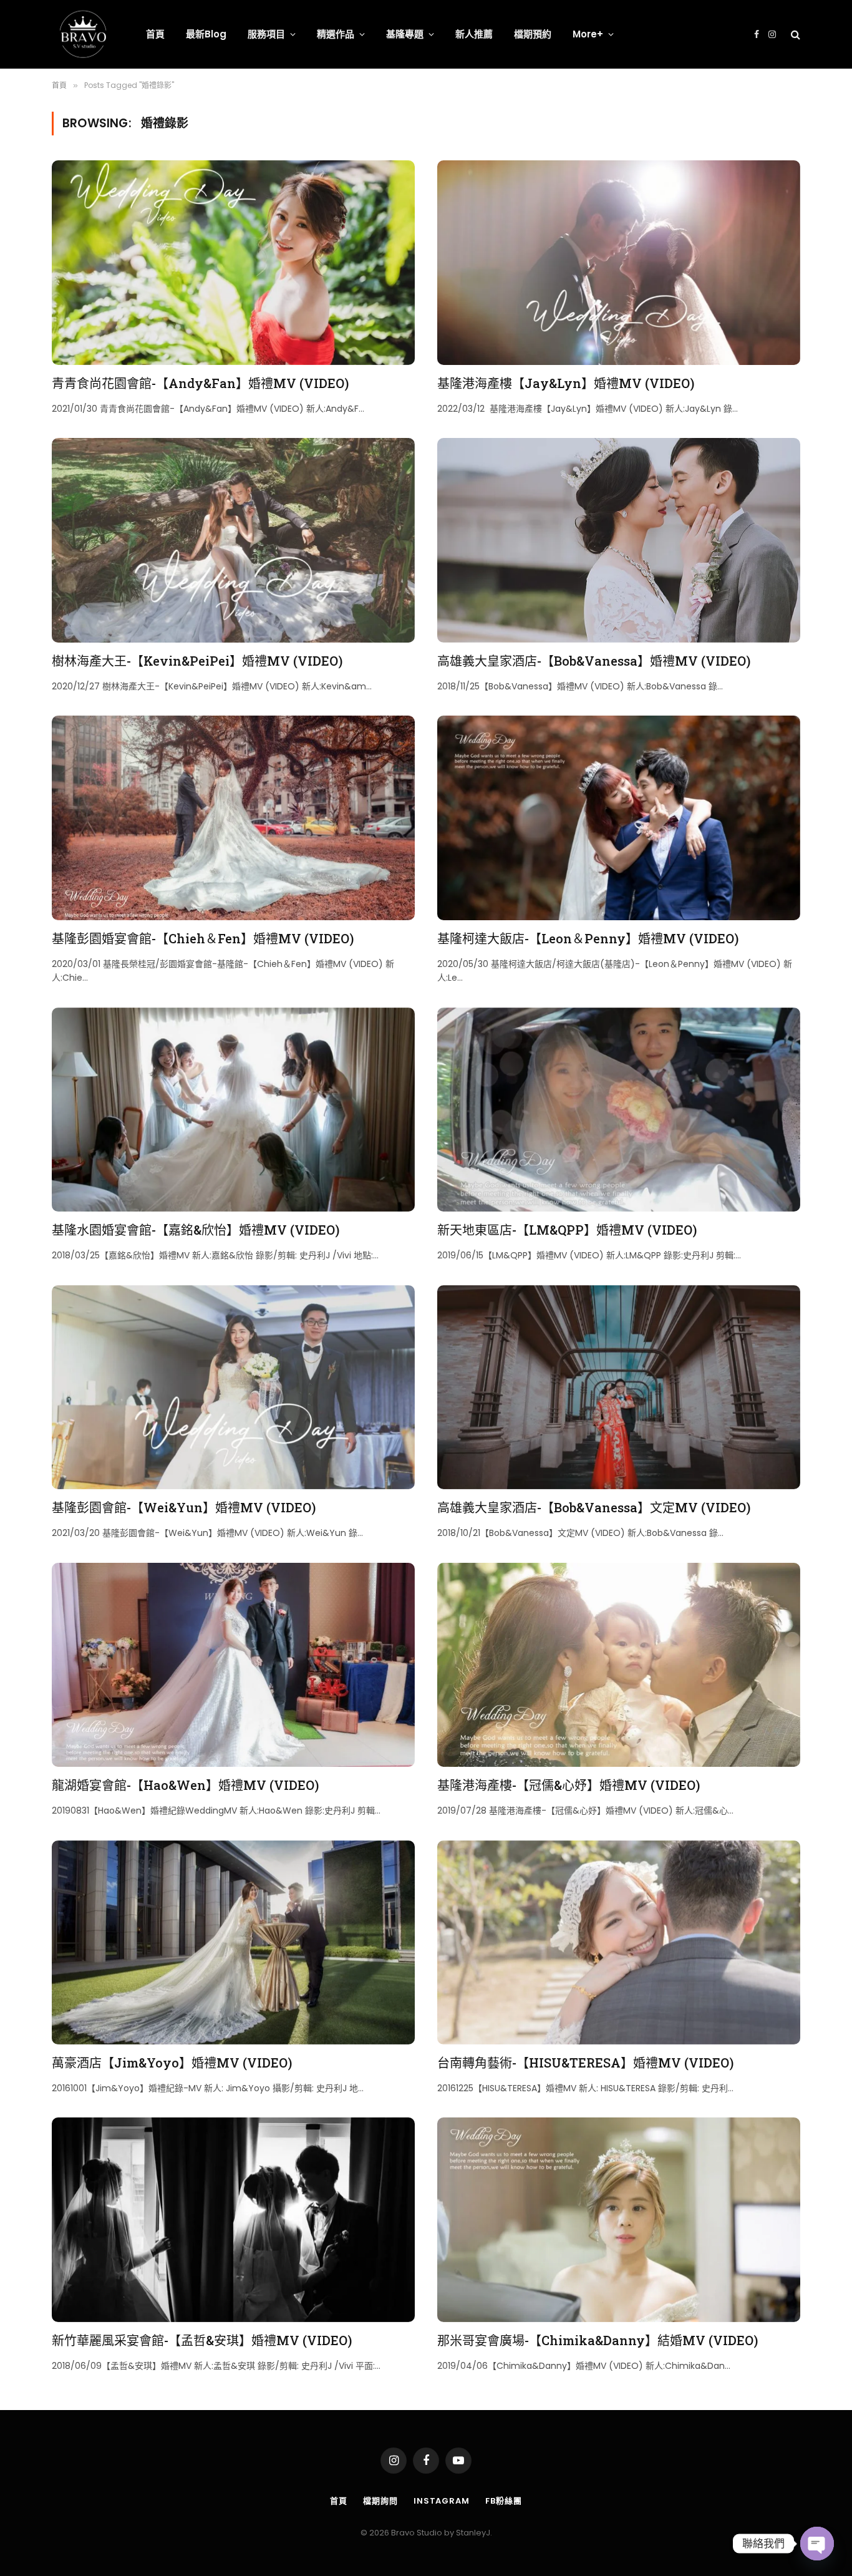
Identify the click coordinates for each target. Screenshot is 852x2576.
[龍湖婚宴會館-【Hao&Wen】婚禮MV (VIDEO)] (233, 1665)
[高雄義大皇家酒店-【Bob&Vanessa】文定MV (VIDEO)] (619, 1387)
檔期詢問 (380, 2501)
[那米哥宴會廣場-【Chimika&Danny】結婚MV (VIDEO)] (619, 2219)
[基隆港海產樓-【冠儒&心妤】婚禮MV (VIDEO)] (619, 1665)
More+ (588, 34)
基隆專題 (405, 34)
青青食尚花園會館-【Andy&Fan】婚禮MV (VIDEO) (200, 383)
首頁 (155, 34)
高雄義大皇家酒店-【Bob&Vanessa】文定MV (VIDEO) (594, 1507)
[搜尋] (794, 35)
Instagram (442, 2501)
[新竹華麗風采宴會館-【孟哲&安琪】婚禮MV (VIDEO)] (233, 2219)
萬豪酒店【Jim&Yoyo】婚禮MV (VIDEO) (172, 2063)
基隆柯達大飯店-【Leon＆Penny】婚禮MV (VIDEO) (588, 938)
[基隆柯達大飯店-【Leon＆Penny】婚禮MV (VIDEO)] (619, 818)
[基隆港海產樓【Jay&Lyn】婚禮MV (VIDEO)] (619, 262)
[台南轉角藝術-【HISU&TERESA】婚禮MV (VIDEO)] (619, 1942)
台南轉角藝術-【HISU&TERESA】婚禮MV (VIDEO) (585, 2063)
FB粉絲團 (504, 2501)
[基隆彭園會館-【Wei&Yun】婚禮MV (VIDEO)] (233, 1387)
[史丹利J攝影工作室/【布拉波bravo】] (83, 34)
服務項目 (266, 34)
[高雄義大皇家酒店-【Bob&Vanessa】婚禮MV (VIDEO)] (619, 540)
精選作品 (336, 34)
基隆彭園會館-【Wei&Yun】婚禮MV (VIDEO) (184, 1507)
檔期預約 (533, 34)
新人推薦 (474, 34)
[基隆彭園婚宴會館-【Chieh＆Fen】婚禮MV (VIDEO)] (233, 818)
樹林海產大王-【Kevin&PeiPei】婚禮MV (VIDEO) (197, 661)
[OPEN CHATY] (817, 2544)
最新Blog (206, 34)
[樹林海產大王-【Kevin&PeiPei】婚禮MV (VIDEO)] (233, 540)
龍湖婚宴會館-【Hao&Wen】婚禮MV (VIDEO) (185, 1785)
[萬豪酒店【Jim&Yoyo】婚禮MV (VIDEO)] (233, 1942)
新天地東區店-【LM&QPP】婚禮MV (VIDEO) (567, 1230)
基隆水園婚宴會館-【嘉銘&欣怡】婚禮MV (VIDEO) (196, 1230)
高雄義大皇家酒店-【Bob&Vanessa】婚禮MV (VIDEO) (594, 661)
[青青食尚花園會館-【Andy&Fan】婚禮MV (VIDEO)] (233, 262)
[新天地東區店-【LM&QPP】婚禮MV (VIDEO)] (619, 1110)
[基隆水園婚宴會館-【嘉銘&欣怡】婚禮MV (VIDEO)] (233, 1110)
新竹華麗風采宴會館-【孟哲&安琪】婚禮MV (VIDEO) (202, 2340)
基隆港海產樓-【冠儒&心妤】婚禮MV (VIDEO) (569, 1785)
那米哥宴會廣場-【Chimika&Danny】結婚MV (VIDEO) (598, 2340)
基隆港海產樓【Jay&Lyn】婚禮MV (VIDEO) (566, 383)
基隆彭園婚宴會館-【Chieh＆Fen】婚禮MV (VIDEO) (203, 938)
